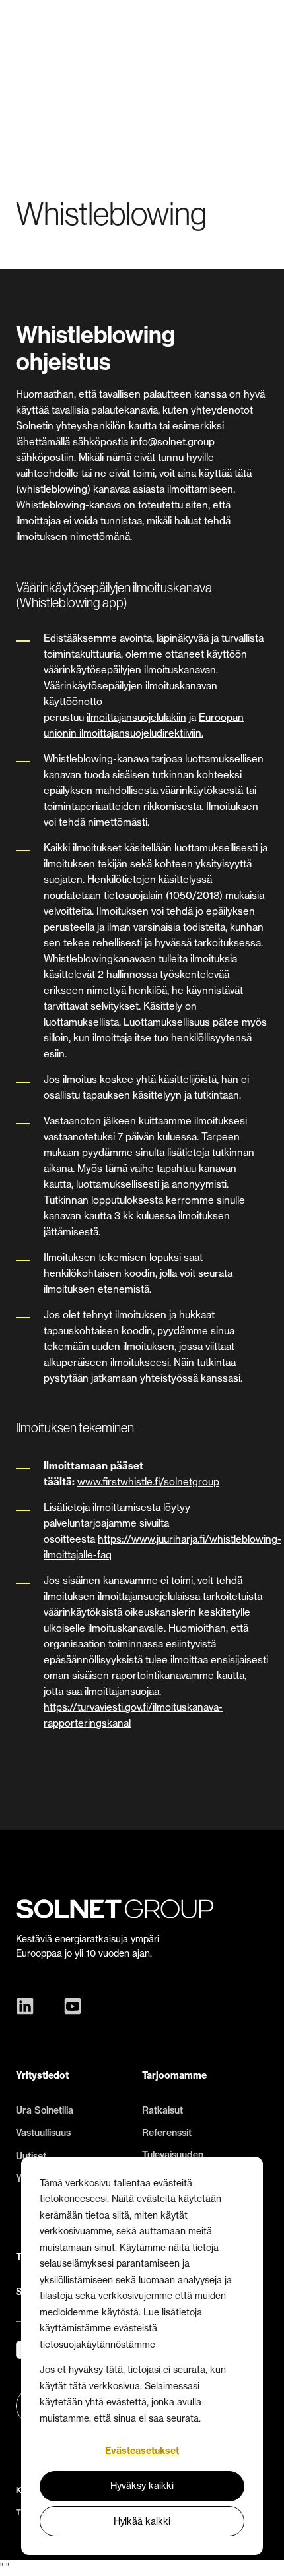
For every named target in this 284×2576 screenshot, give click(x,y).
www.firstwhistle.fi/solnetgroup (148, 1482)
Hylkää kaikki (142, 2521)
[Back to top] (264, 2556)
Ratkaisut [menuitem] (162, 2110)
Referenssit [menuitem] (167, 2133)
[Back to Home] (75, 30)
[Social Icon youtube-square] (69, 2006)
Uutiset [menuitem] (31, 2156)
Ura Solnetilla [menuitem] (45, 2110)
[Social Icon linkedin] (28, 2006)
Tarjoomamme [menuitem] (174, 2075)
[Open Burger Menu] (262, 30)
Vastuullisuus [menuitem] (43, 2133)
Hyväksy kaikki (142, 2485)
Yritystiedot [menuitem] (42, 2075)
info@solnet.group (173, 442)
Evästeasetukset (142, 2451)
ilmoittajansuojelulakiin (136, 717)
